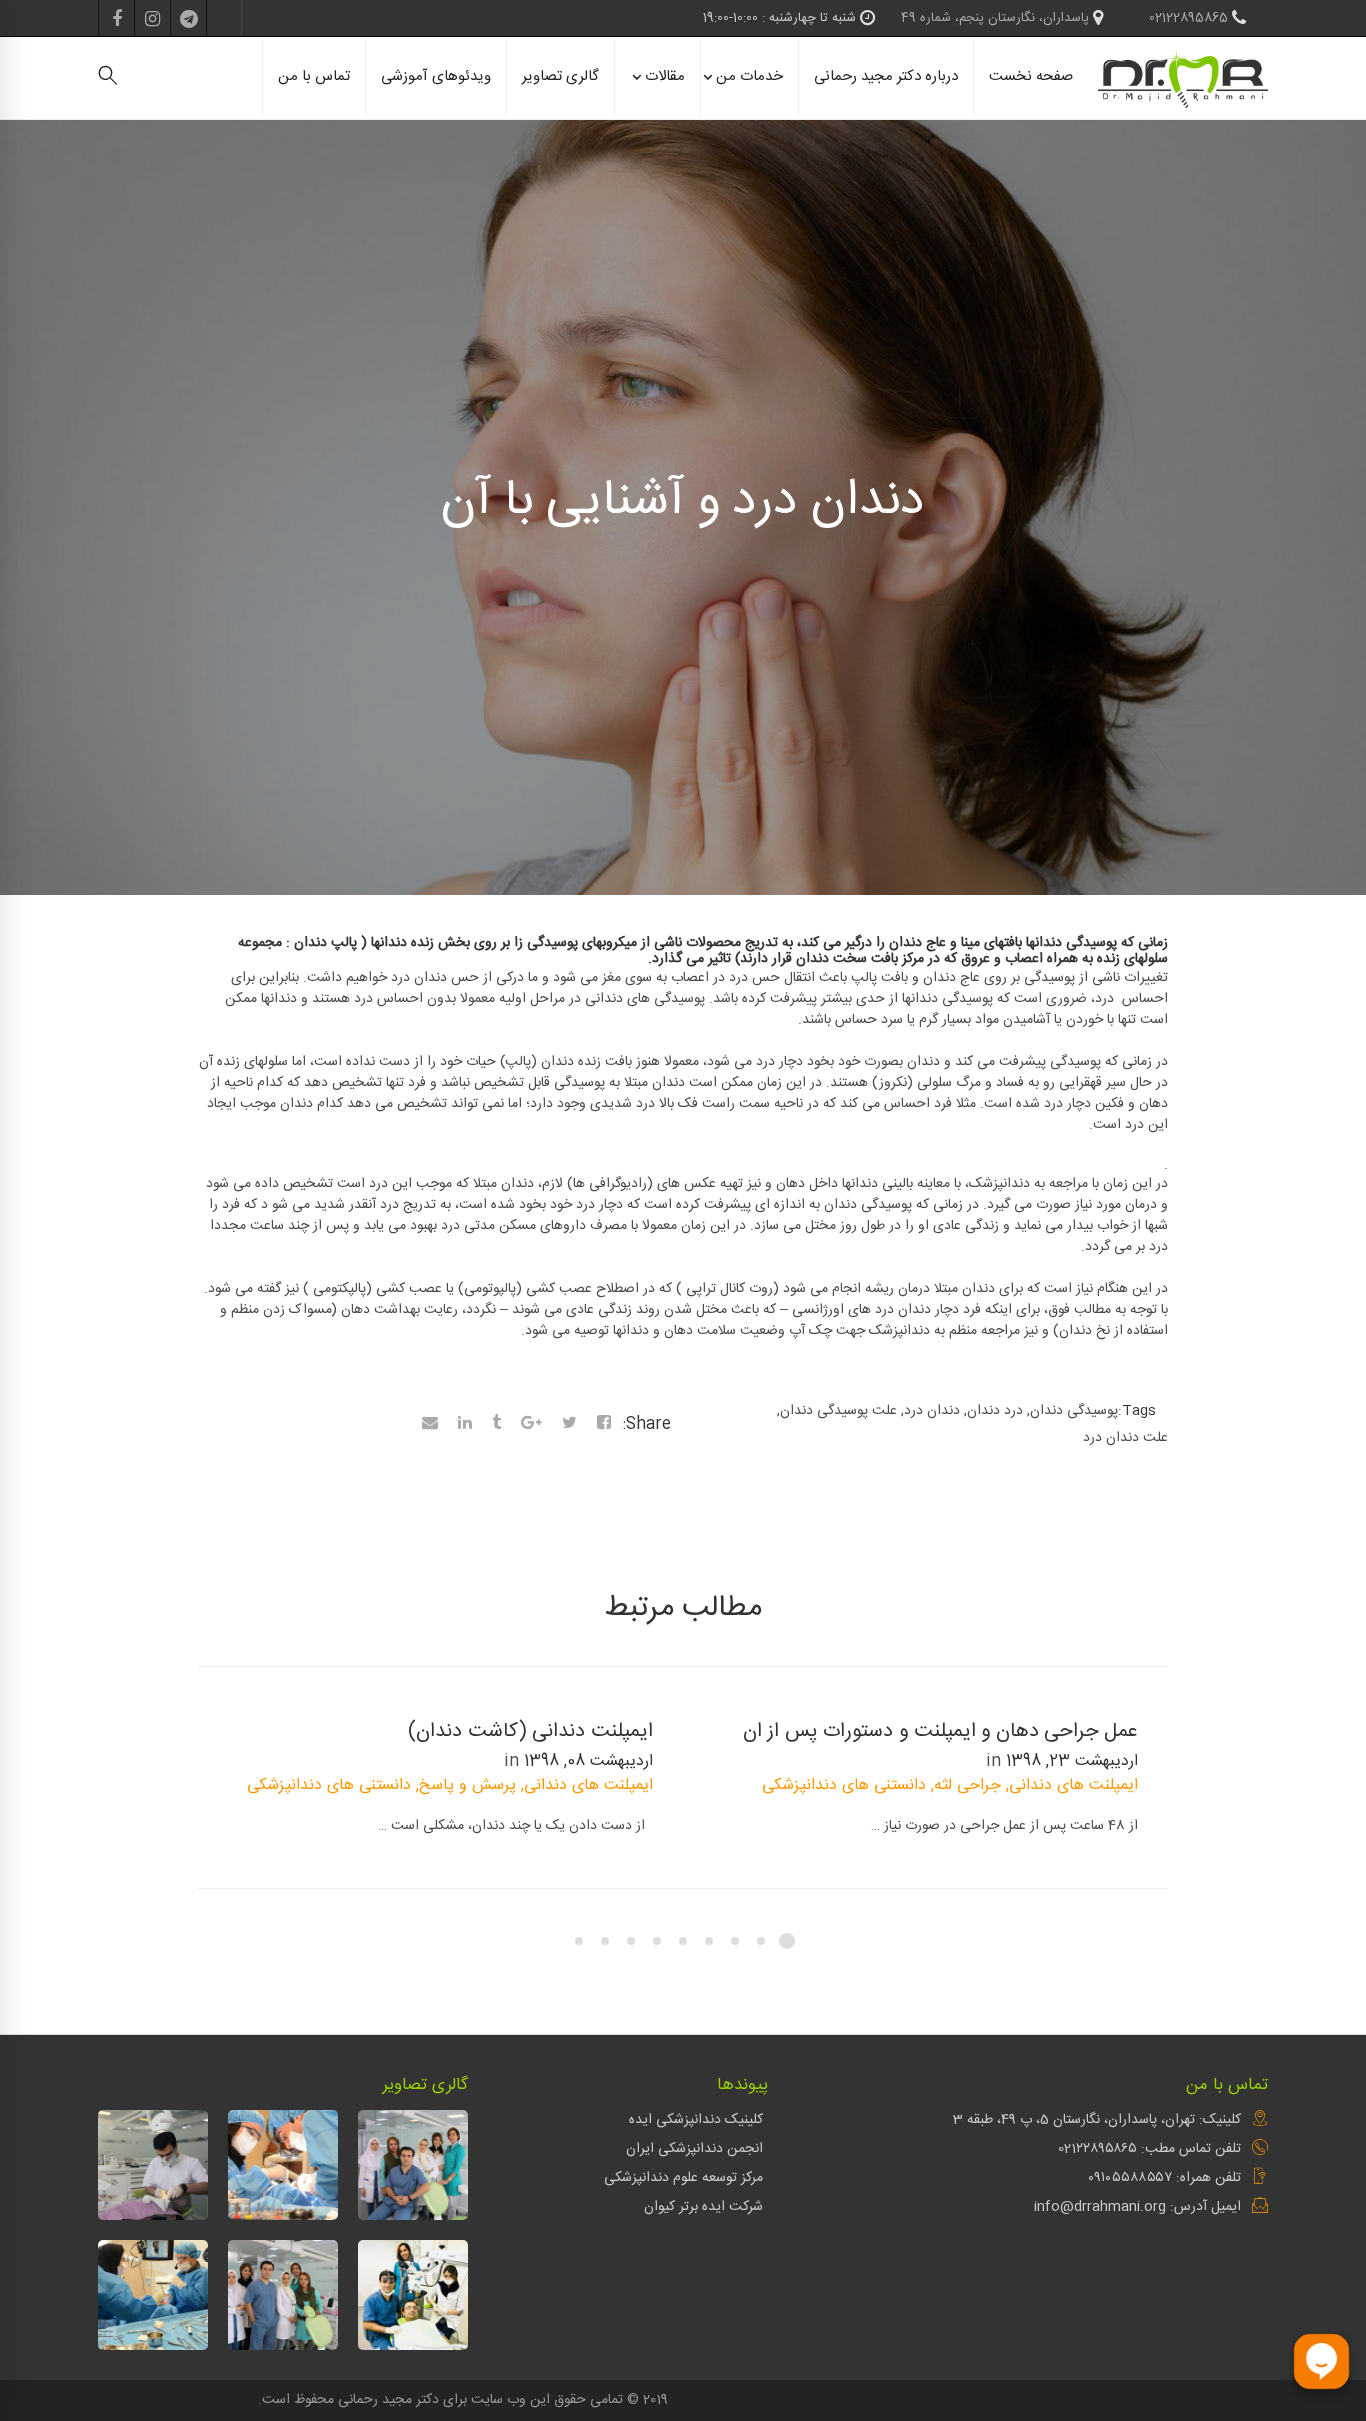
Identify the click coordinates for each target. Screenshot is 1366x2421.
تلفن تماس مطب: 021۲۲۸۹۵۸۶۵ (1149, 2149)
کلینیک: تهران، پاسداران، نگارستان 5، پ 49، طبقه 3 (1097, 2120)
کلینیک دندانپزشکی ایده (696, 2120)
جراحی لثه (967, 1785)
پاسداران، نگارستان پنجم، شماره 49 (997, 18)
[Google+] (531, 1425)
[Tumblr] (496, 1425)
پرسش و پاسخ (467, 1785)
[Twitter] (569, 1425)
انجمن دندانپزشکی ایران (694, 2149)
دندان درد (932, 1411)
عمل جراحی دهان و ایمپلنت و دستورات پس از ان (940, 1732)
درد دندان (995, 1411)
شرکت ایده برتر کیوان (703, 2207)
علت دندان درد (1125, 1438)
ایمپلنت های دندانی (1073, 1785)
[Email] (430, 1425)
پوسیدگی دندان (1074, 1411)
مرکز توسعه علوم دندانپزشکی (683, 2178)
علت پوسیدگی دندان (838, 1411)
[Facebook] (604, 1425)
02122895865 (1190, 18)
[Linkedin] (465, 1425)
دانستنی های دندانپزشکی (844, 1785)
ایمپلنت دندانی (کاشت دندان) (530, 1732)
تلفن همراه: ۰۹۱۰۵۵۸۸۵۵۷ (1164, 2178)
